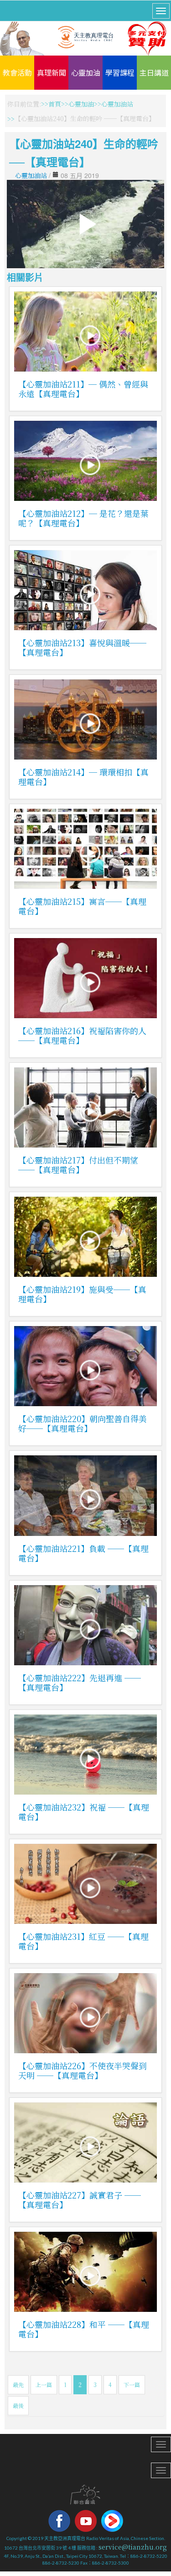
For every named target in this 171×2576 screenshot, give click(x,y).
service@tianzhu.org (133, 2547)
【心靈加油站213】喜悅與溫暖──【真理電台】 (82, 647)
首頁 (55, 104)
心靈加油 (86, 72)
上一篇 (44, 2385)
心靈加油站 (117, 104)
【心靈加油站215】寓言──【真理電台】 (82, 906)
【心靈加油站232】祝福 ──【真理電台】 (84, 1812)
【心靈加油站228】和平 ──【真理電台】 (84, 2329)
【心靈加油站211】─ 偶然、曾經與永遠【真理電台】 (83, 389)
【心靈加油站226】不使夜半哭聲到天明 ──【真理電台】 (83, 2070)
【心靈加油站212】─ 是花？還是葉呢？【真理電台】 (83, 518)
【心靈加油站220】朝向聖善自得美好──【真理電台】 (83, 1423)
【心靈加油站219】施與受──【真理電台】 (82, 1294)
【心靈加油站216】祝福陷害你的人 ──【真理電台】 (82, 1035)
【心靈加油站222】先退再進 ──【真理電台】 (80, 1682)
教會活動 (17, 72)
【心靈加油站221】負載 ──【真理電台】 (83, 1553)
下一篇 (132, 2385)
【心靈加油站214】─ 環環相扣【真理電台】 (83, 777)
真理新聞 (52, 72)
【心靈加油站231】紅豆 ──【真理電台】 (83, 1941)
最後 (18, 2405)
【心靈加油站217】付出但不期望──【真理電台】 (78, 1165)
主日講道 (154, 72)
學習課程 (120, 72)
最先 (18, 2385)
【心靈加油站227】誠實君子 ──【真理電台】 (80, 2200)
